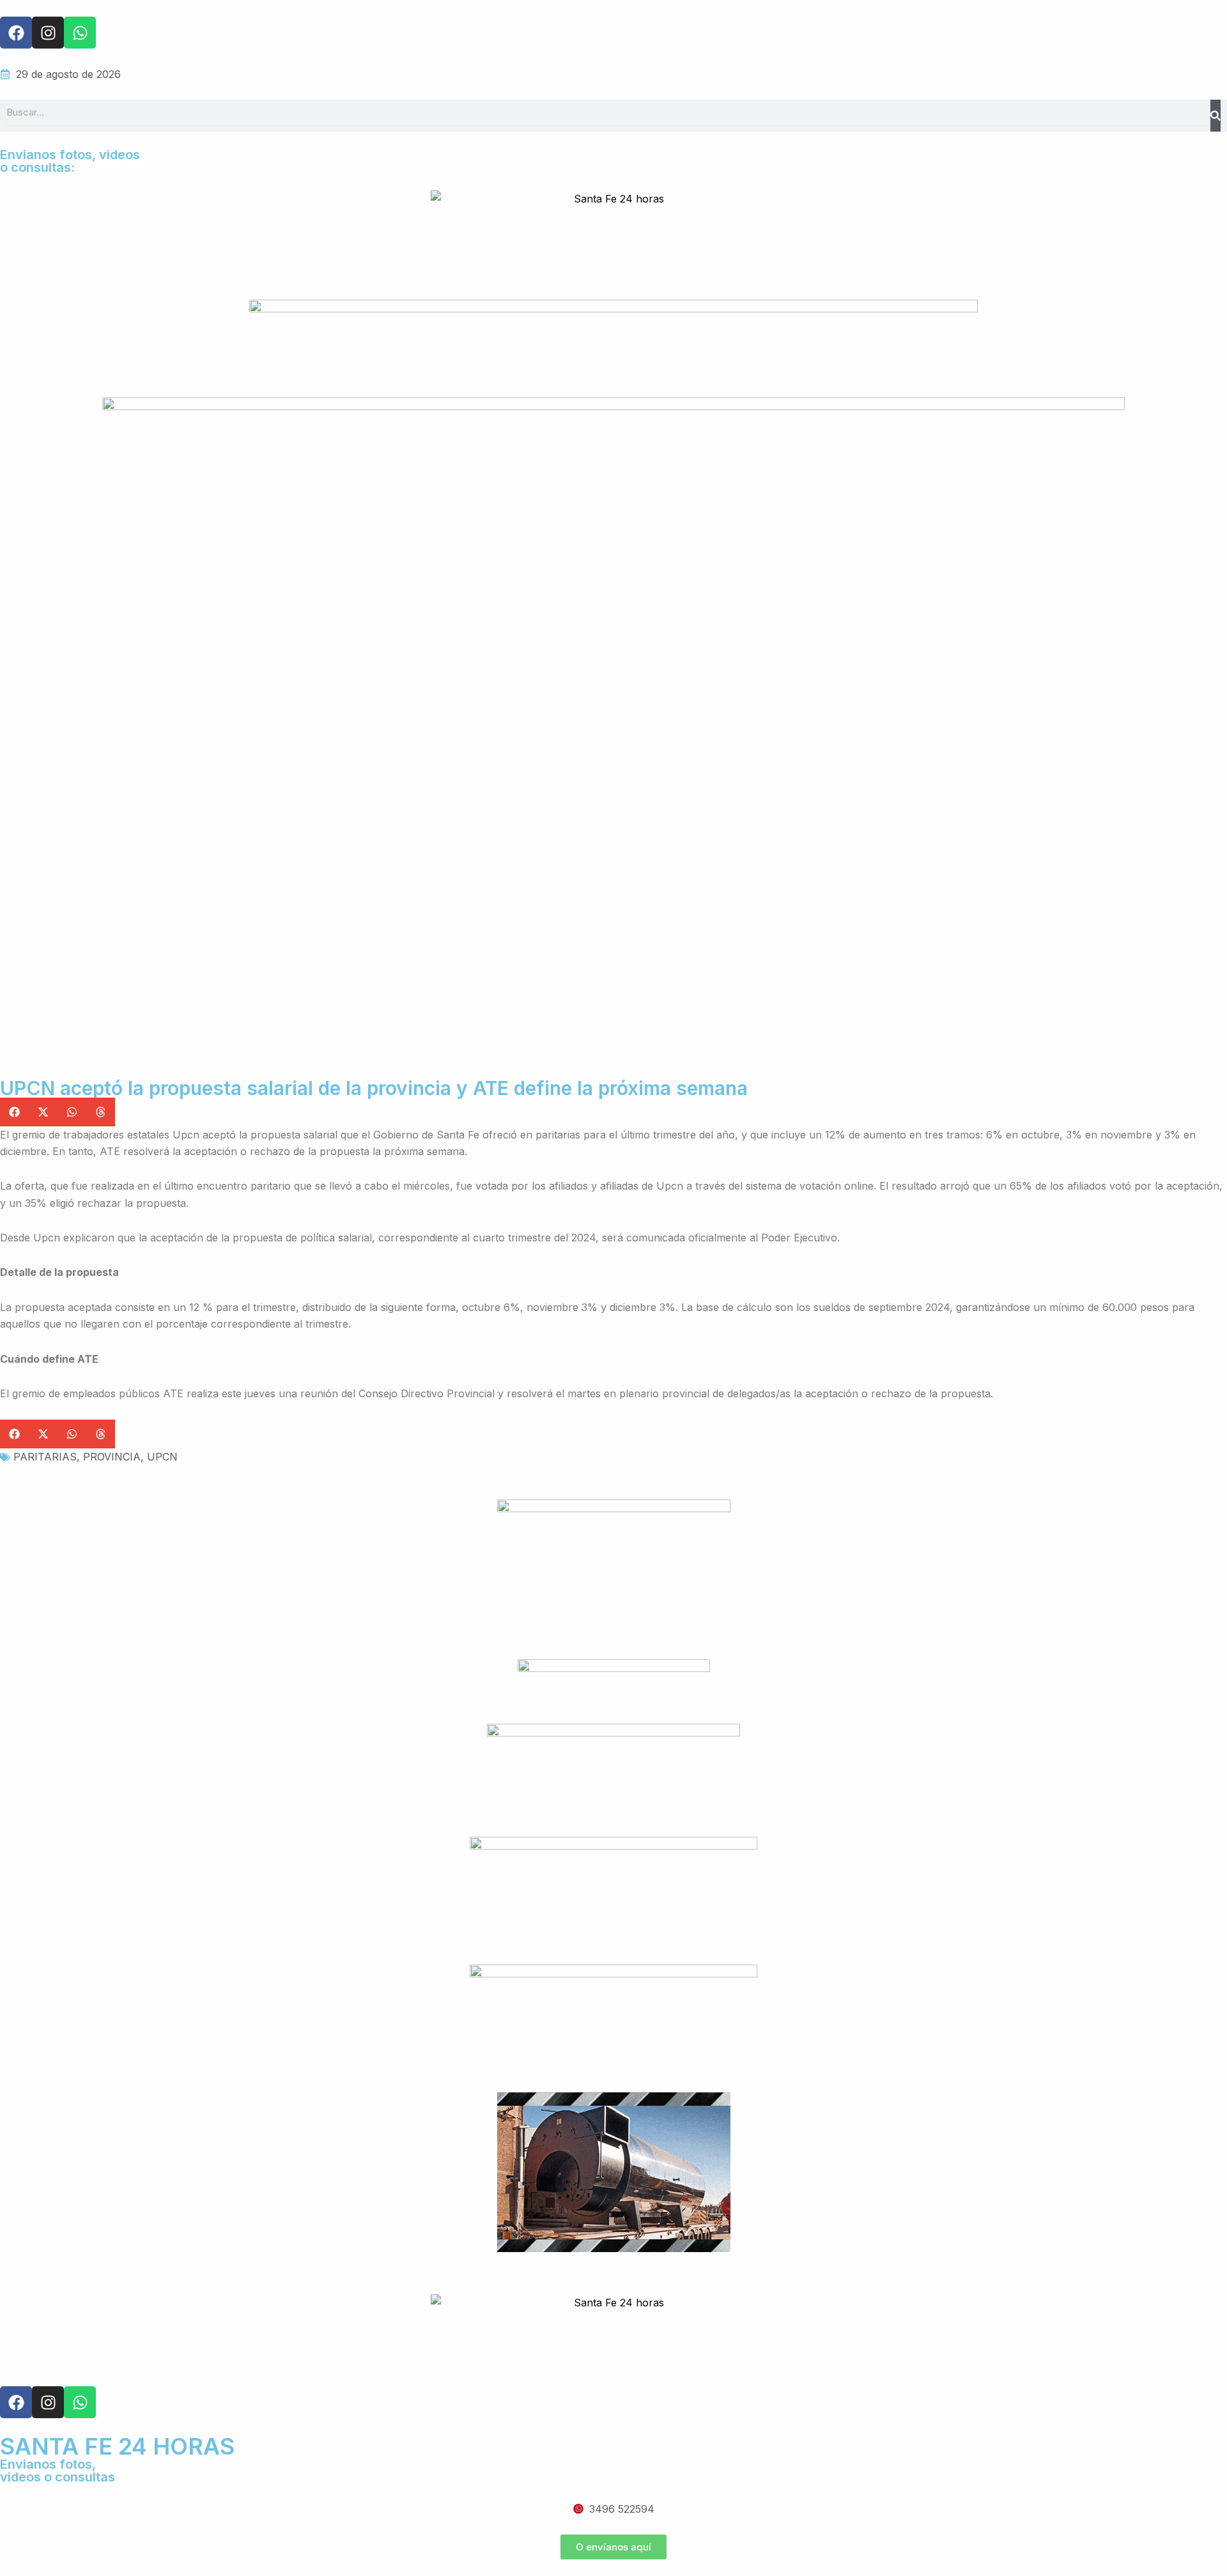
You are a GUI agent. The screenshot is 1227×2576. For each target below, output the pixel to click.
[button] (14, 1112)
